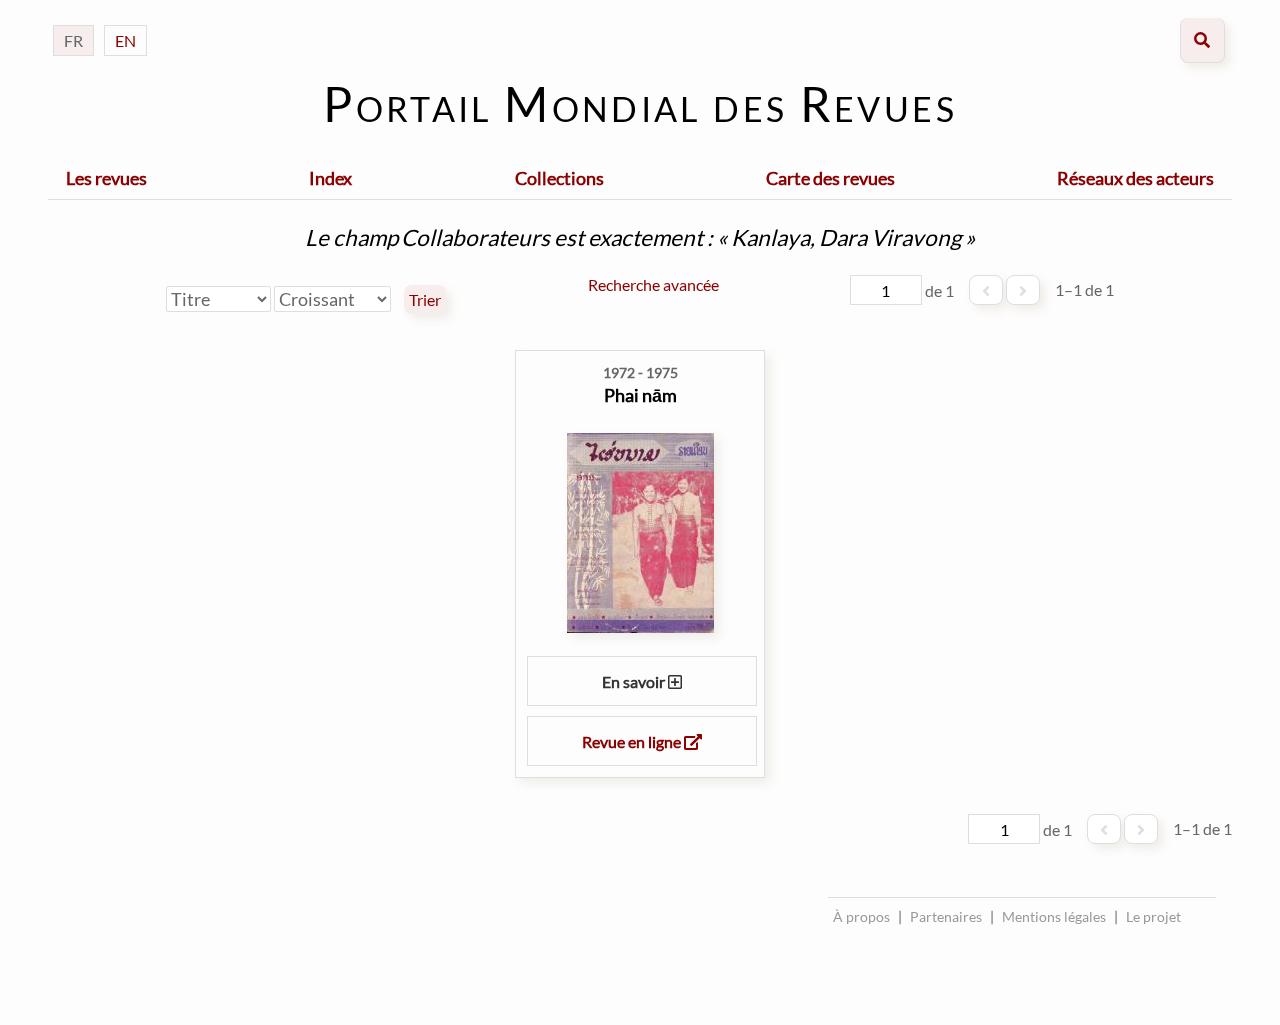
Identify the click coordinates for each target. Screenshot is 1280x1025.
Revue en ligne (633, 741)
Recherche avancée (653, 284)
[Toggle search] (1202, 40)
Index (330, 178)
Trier (425, 300)
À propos (861, 916)
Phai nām (640, 395)
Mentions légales (1054, 916)
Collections (559, 178)
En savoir (635, 681)
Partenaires (946, 916)
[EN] (125, 20)
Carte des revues (830, 178)
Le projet (1153, 916)
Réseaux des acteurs (1135, 178)
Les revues (106, 178)
